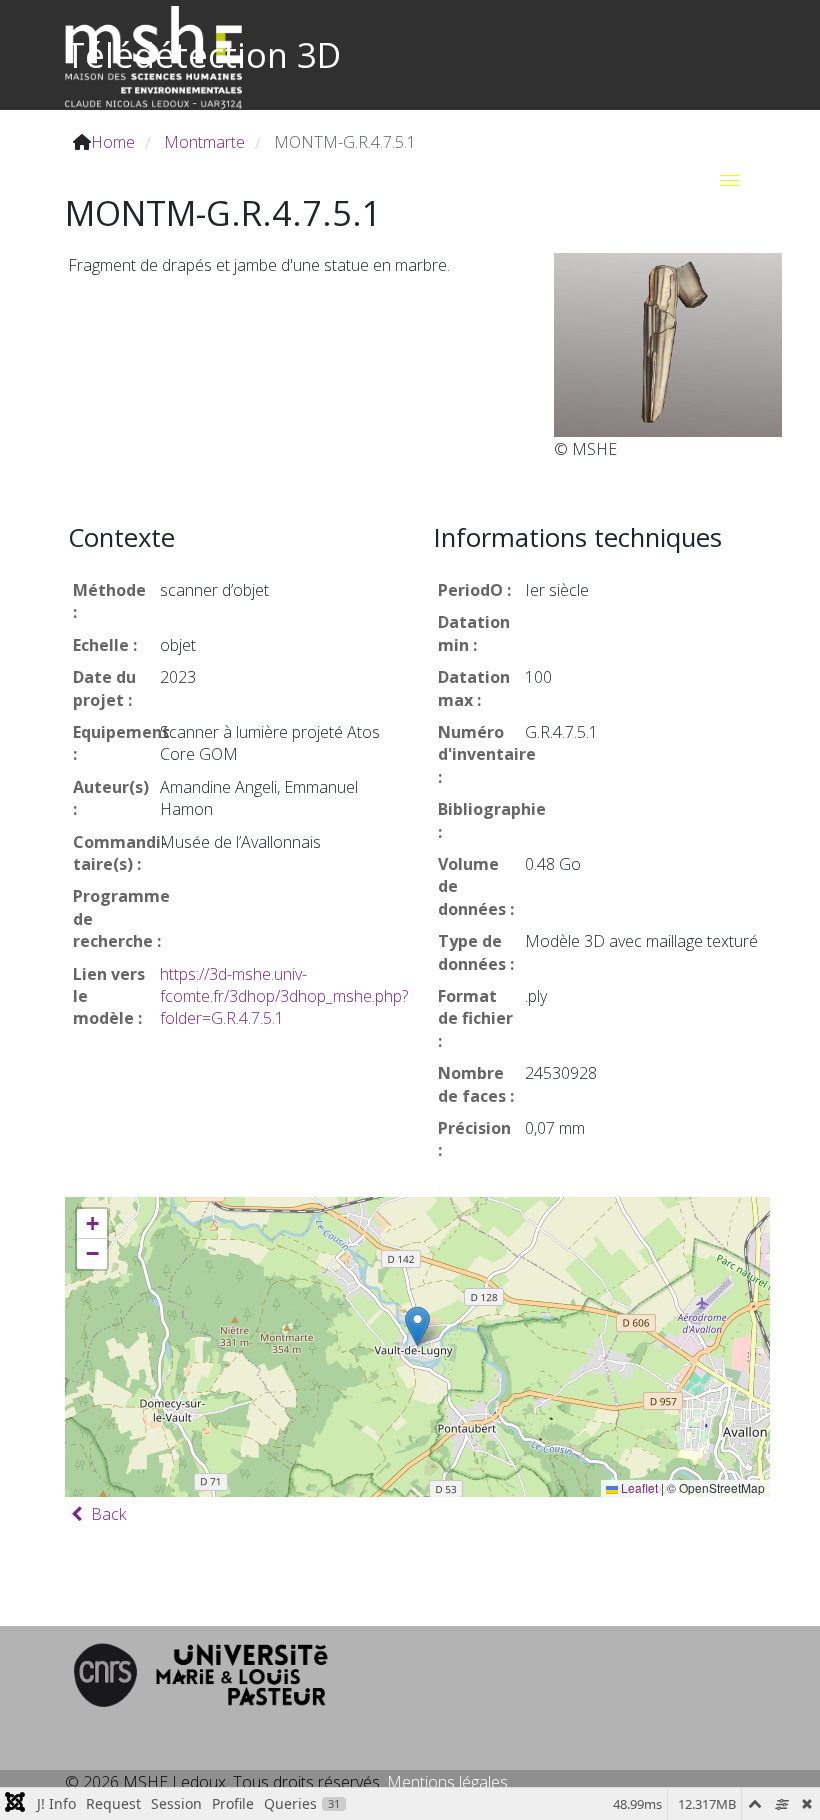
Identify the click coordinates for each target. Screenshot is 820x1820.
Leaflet (638, 1487)
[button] (417, 1326)
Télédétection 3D (203, 54)
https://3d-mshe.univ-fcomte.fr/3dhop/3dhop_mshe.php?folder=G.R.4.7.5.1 (284, 996)
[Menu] (730, 180)
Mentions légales (447, 1782)
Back (106, 1514)
